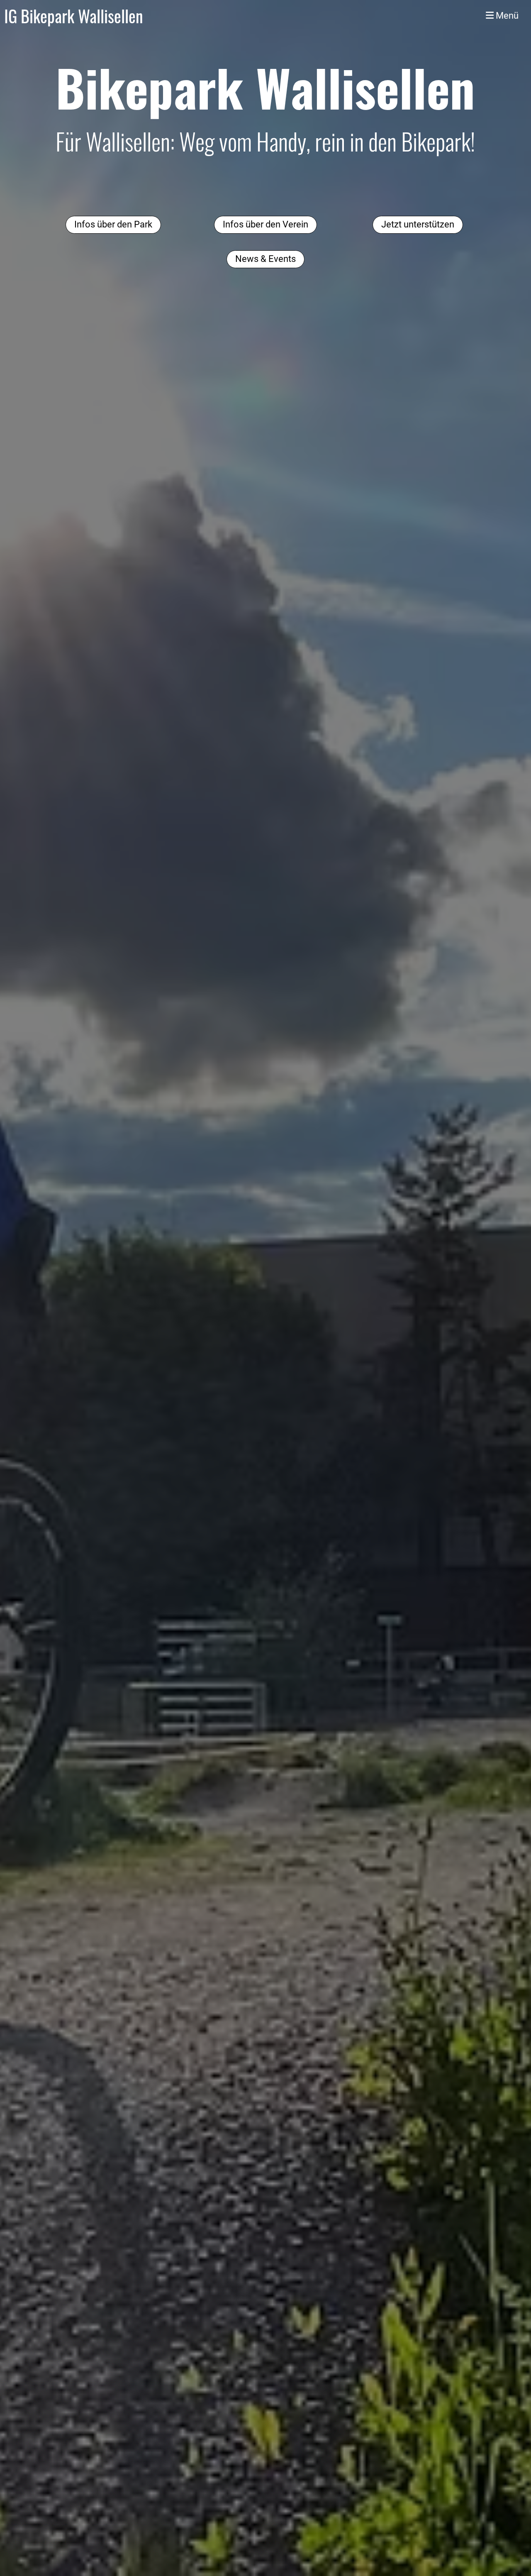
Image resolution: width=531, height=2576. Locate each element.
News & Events (265, 259)
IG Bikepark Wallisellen (74, 16)
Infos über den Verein (265, 224)
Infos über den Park (113, 224)
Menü (506, 16)
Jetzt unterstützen (418, 224)
